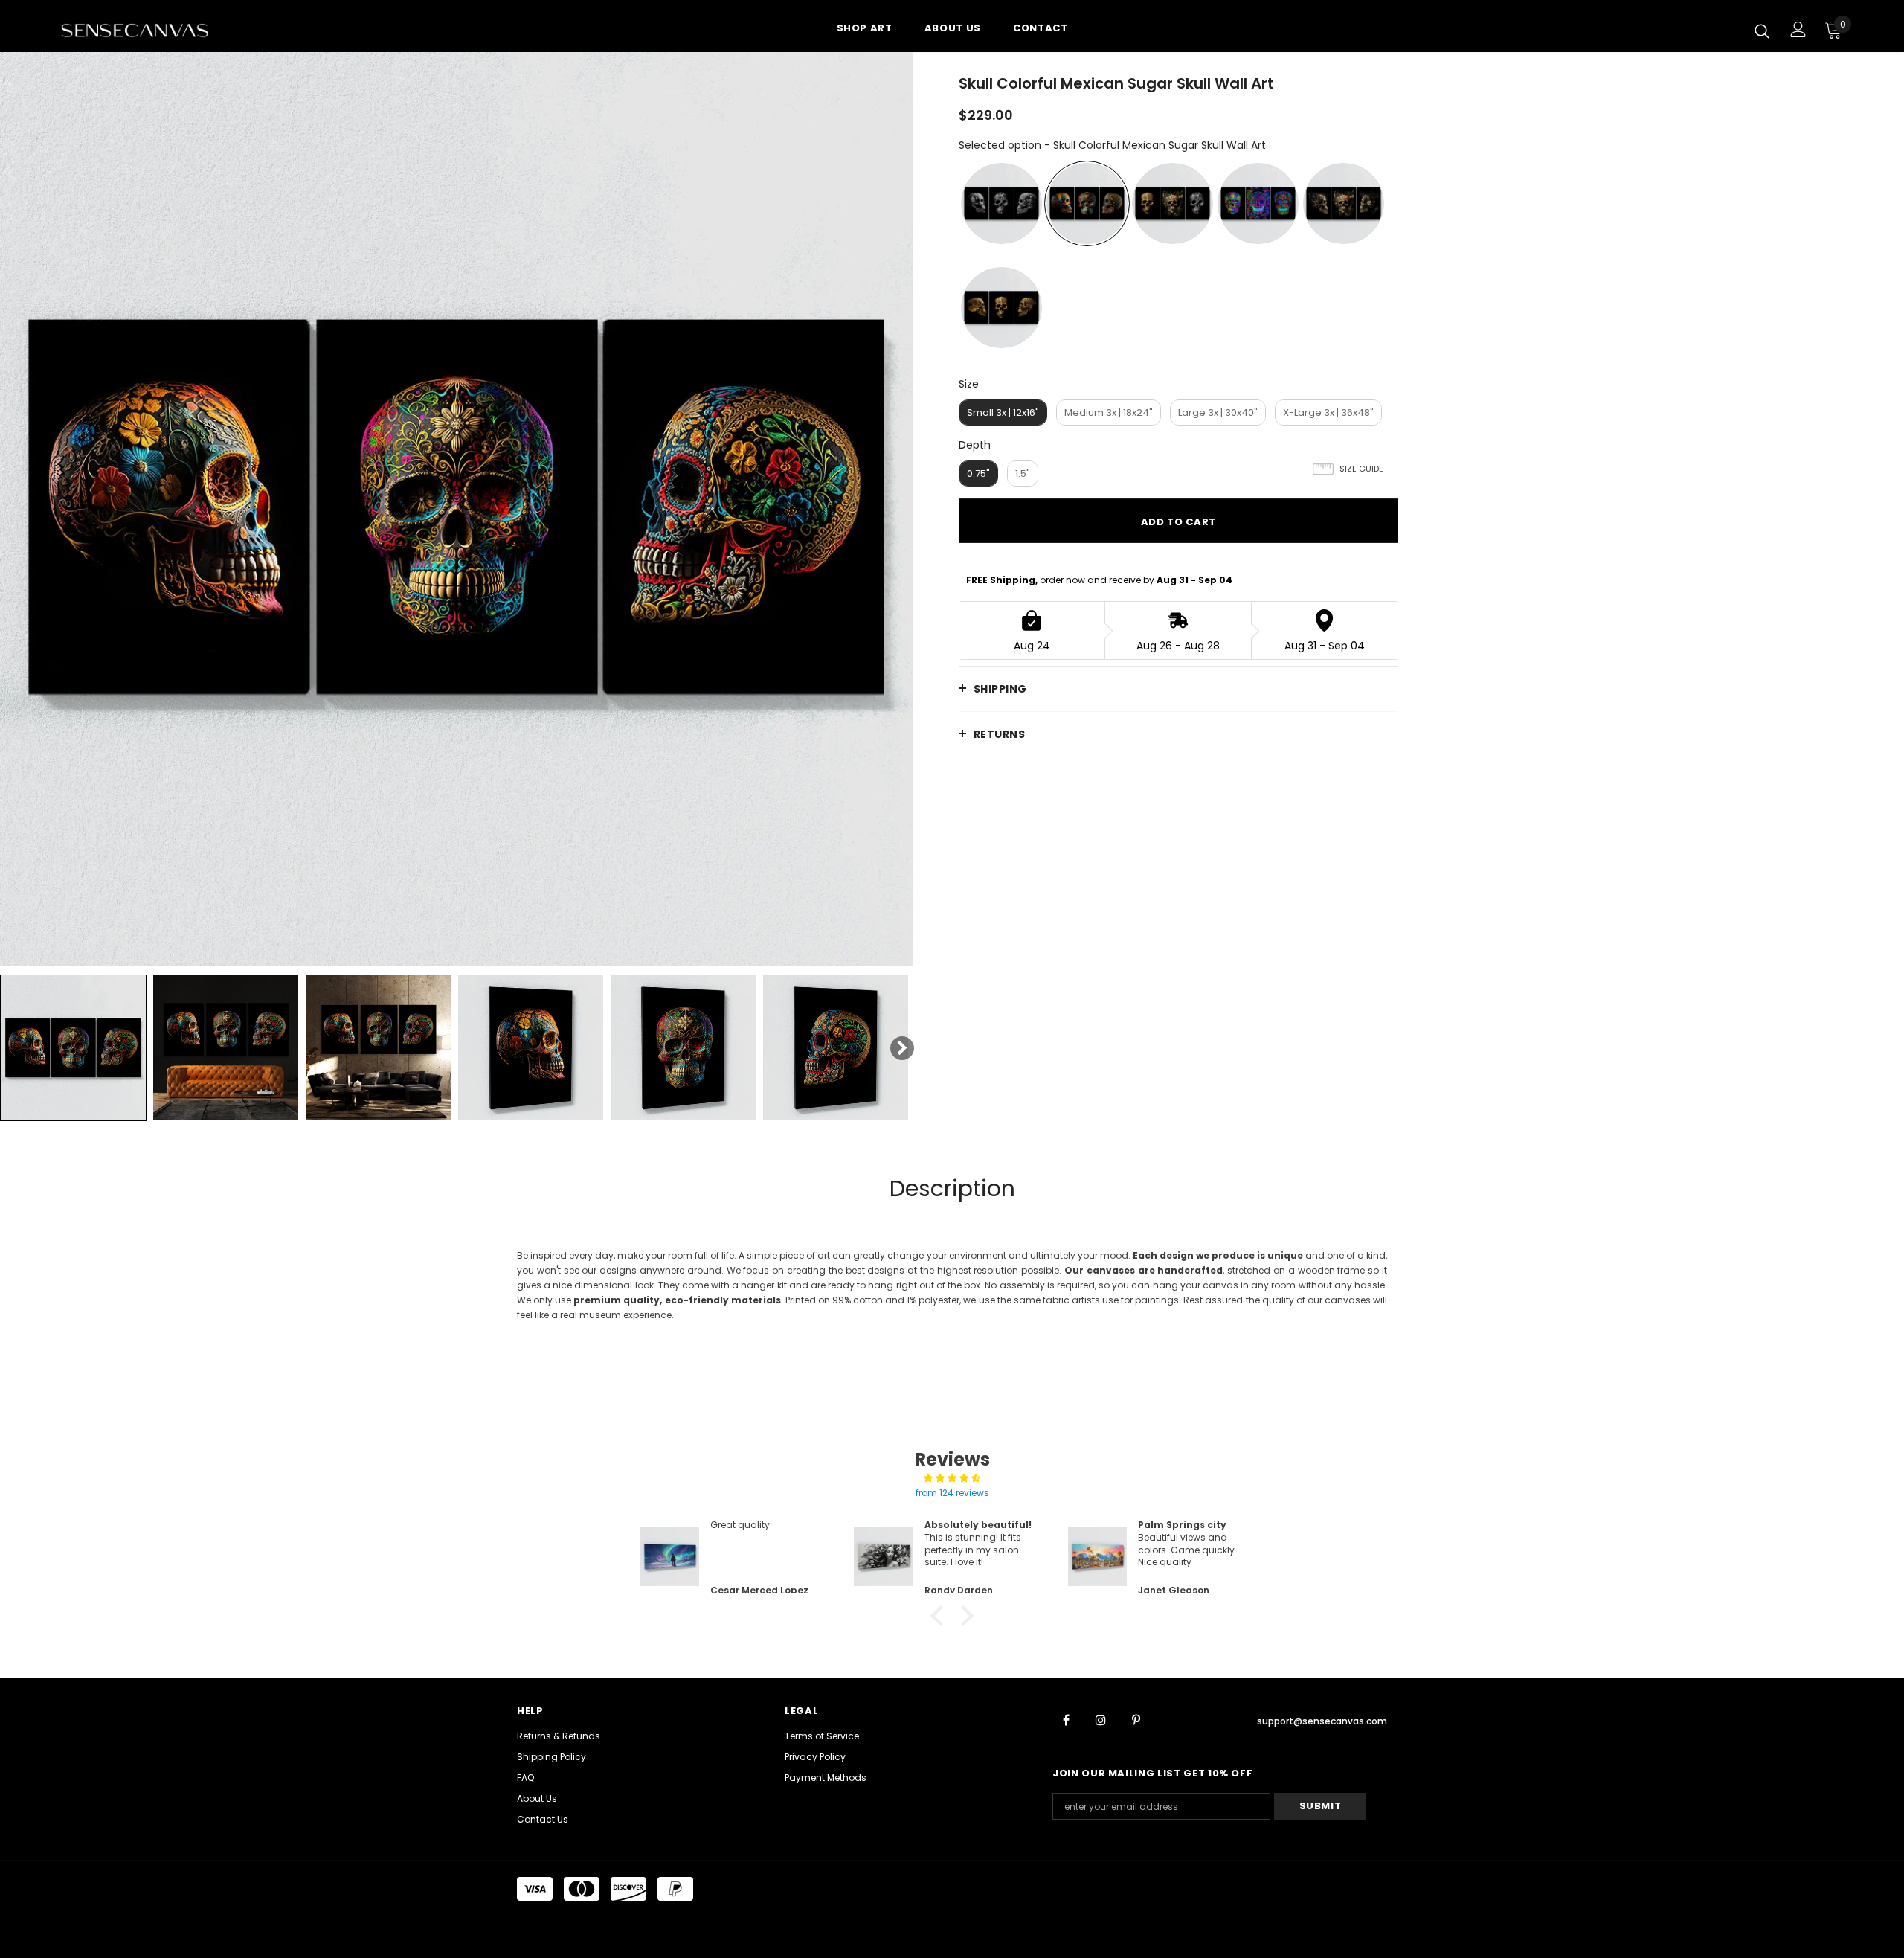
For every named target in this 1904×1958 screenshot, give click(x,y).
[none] (73, 1048)
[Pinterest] (1136, 1719)
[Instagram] (1101, 1719)
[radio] (1001, 203)
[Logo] (148, 30)
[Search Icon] (1762, 31)
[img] (952, 1478)
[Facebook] (1066, 1719)
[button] (941, 1616)
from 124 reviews (952, 1493)
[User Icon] (1798, 29)
